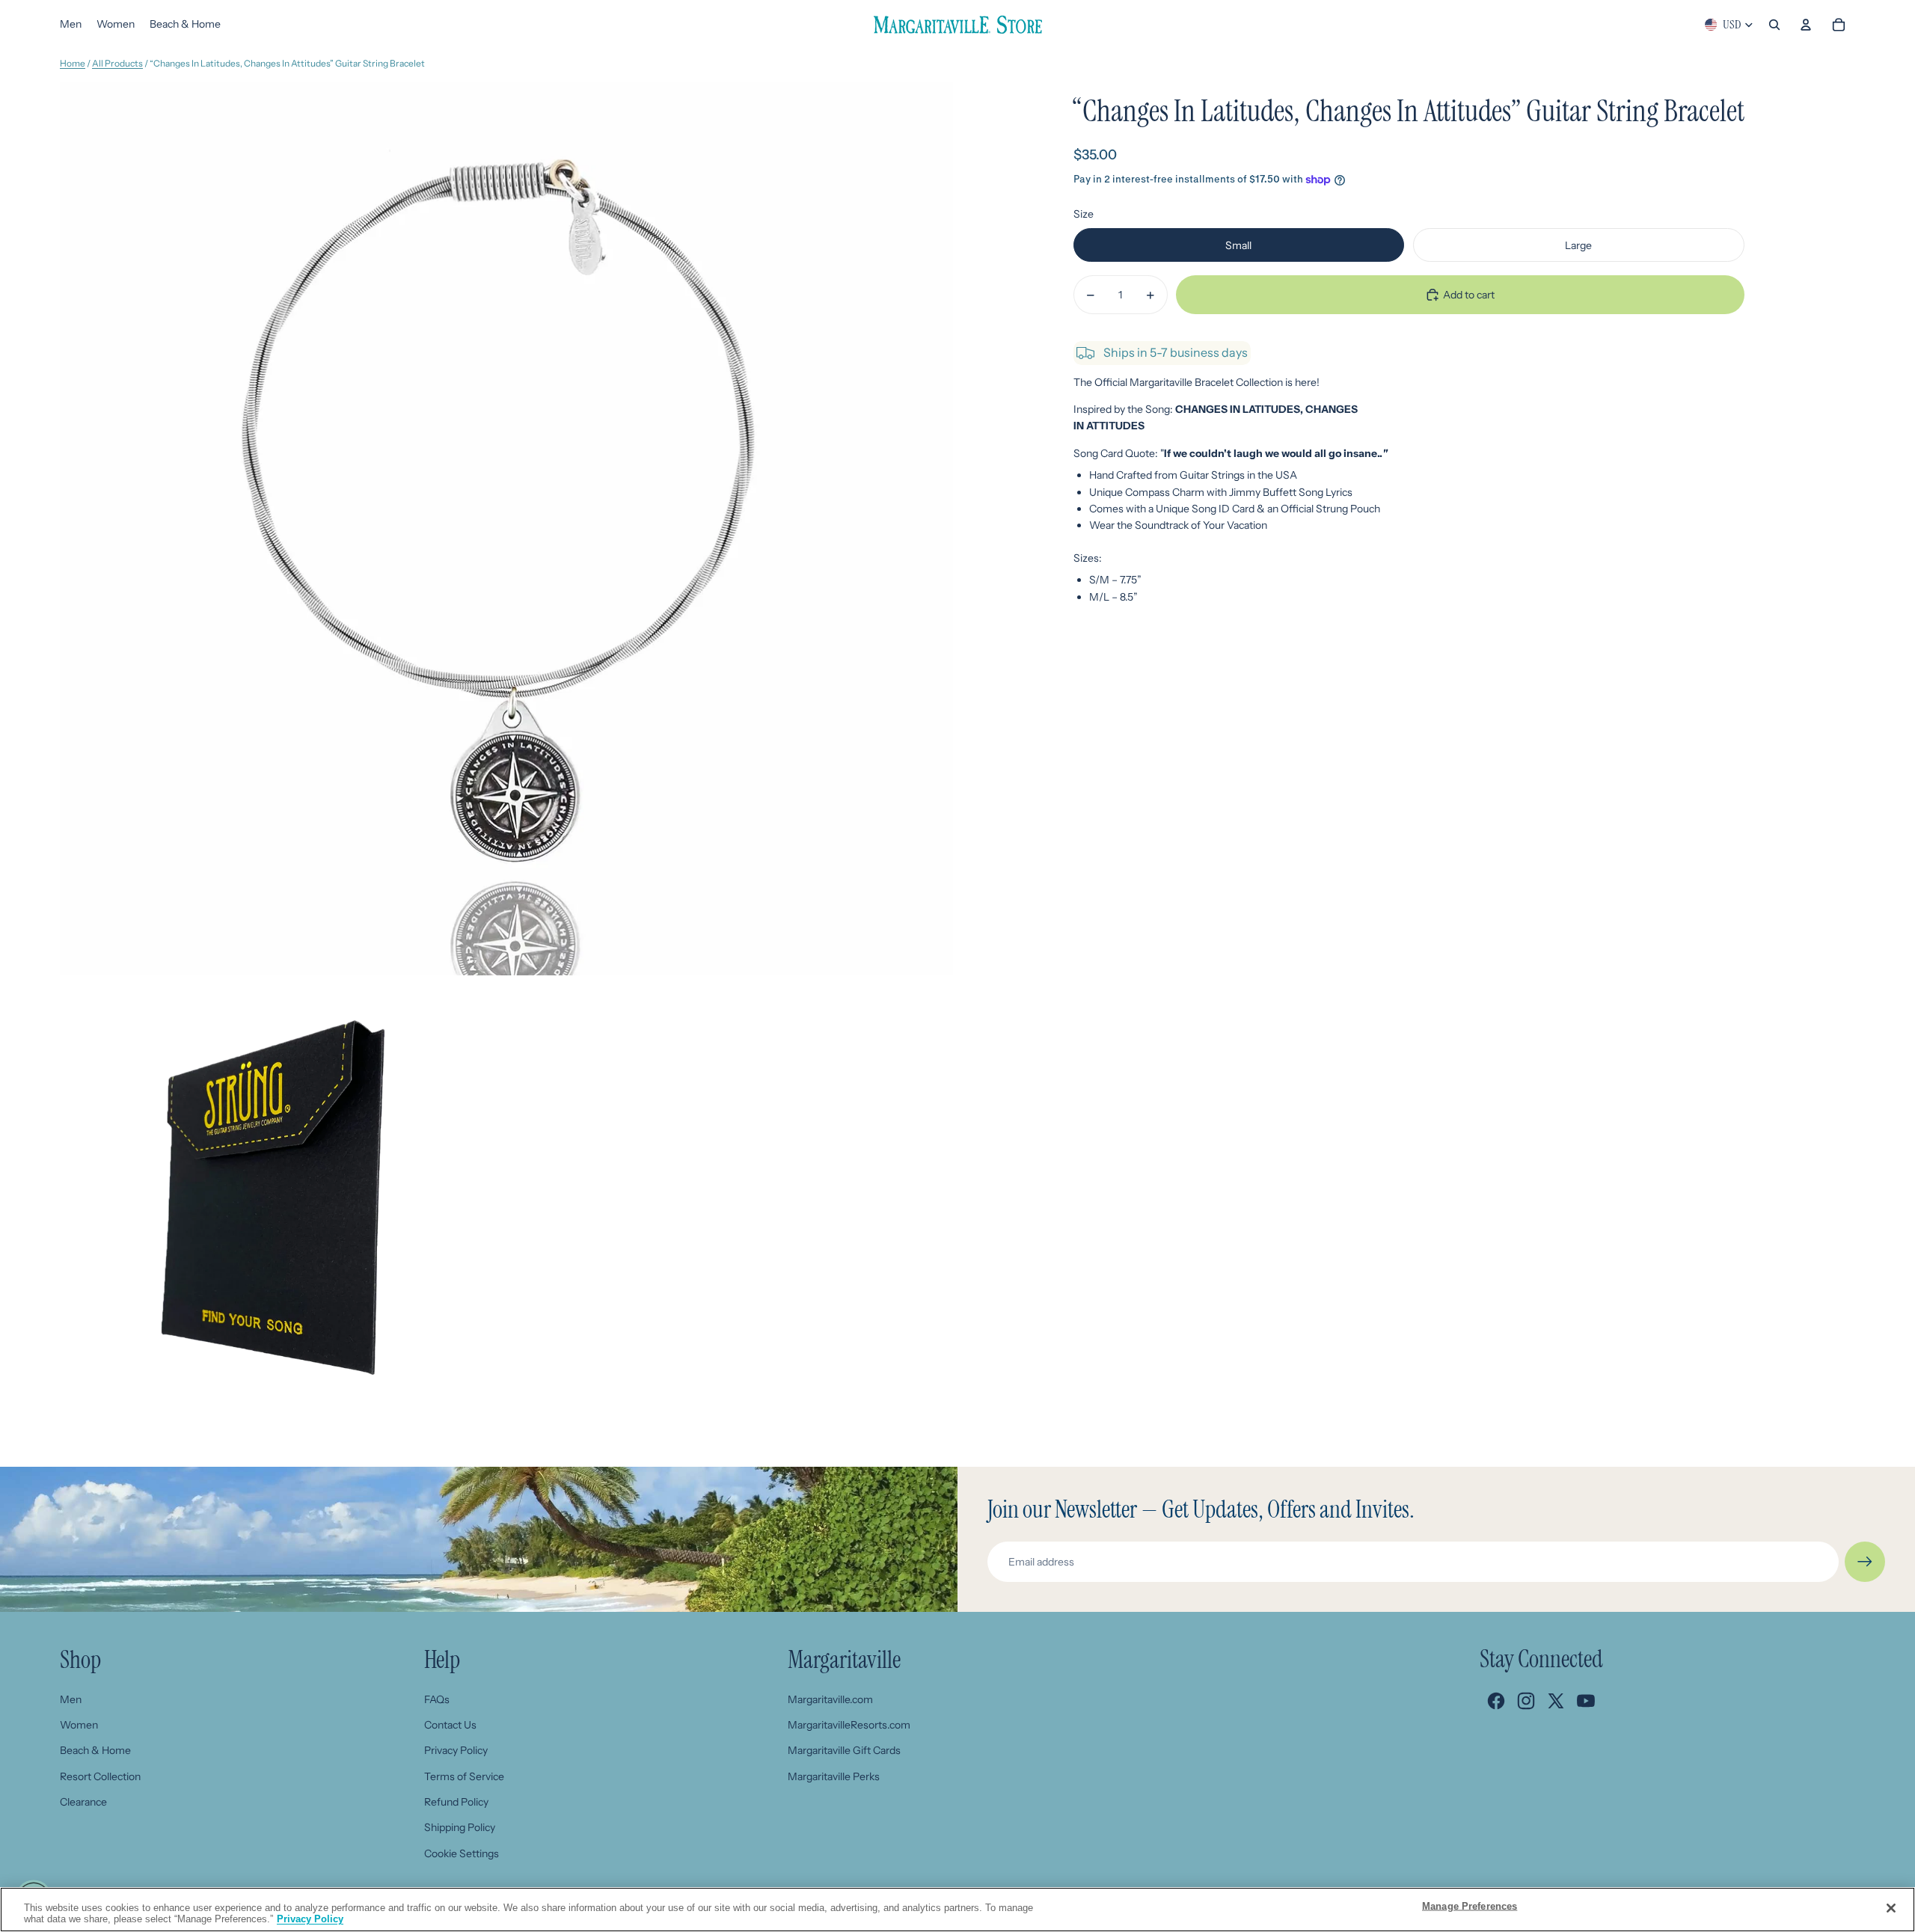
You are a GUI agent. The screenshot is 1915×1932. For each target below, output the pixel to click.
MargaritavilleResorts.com (849, 1725)
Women (79, 1725)
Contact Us (450, 1725)
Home (73, 63)
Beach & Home (95, 1750)
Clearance (83, 1802)
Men (71, 1699)
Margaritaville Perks (834, 1776)
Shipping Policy (460, 1827)
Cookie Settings (462, 1853)
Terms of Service (464, 1776)
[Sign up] (1865, 1562)
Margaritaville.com (830, 1699)
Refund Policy (456, 1802)
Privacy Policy (456, 1750)
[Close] (1891, 1908)
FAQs (437, 1699)
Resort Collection (100, 1776)
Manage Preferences (1470, 1906)
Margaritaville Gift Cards (844, 1750)
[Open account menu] (1806, 25)
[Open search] (1774, 25)
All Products (117, 63)
